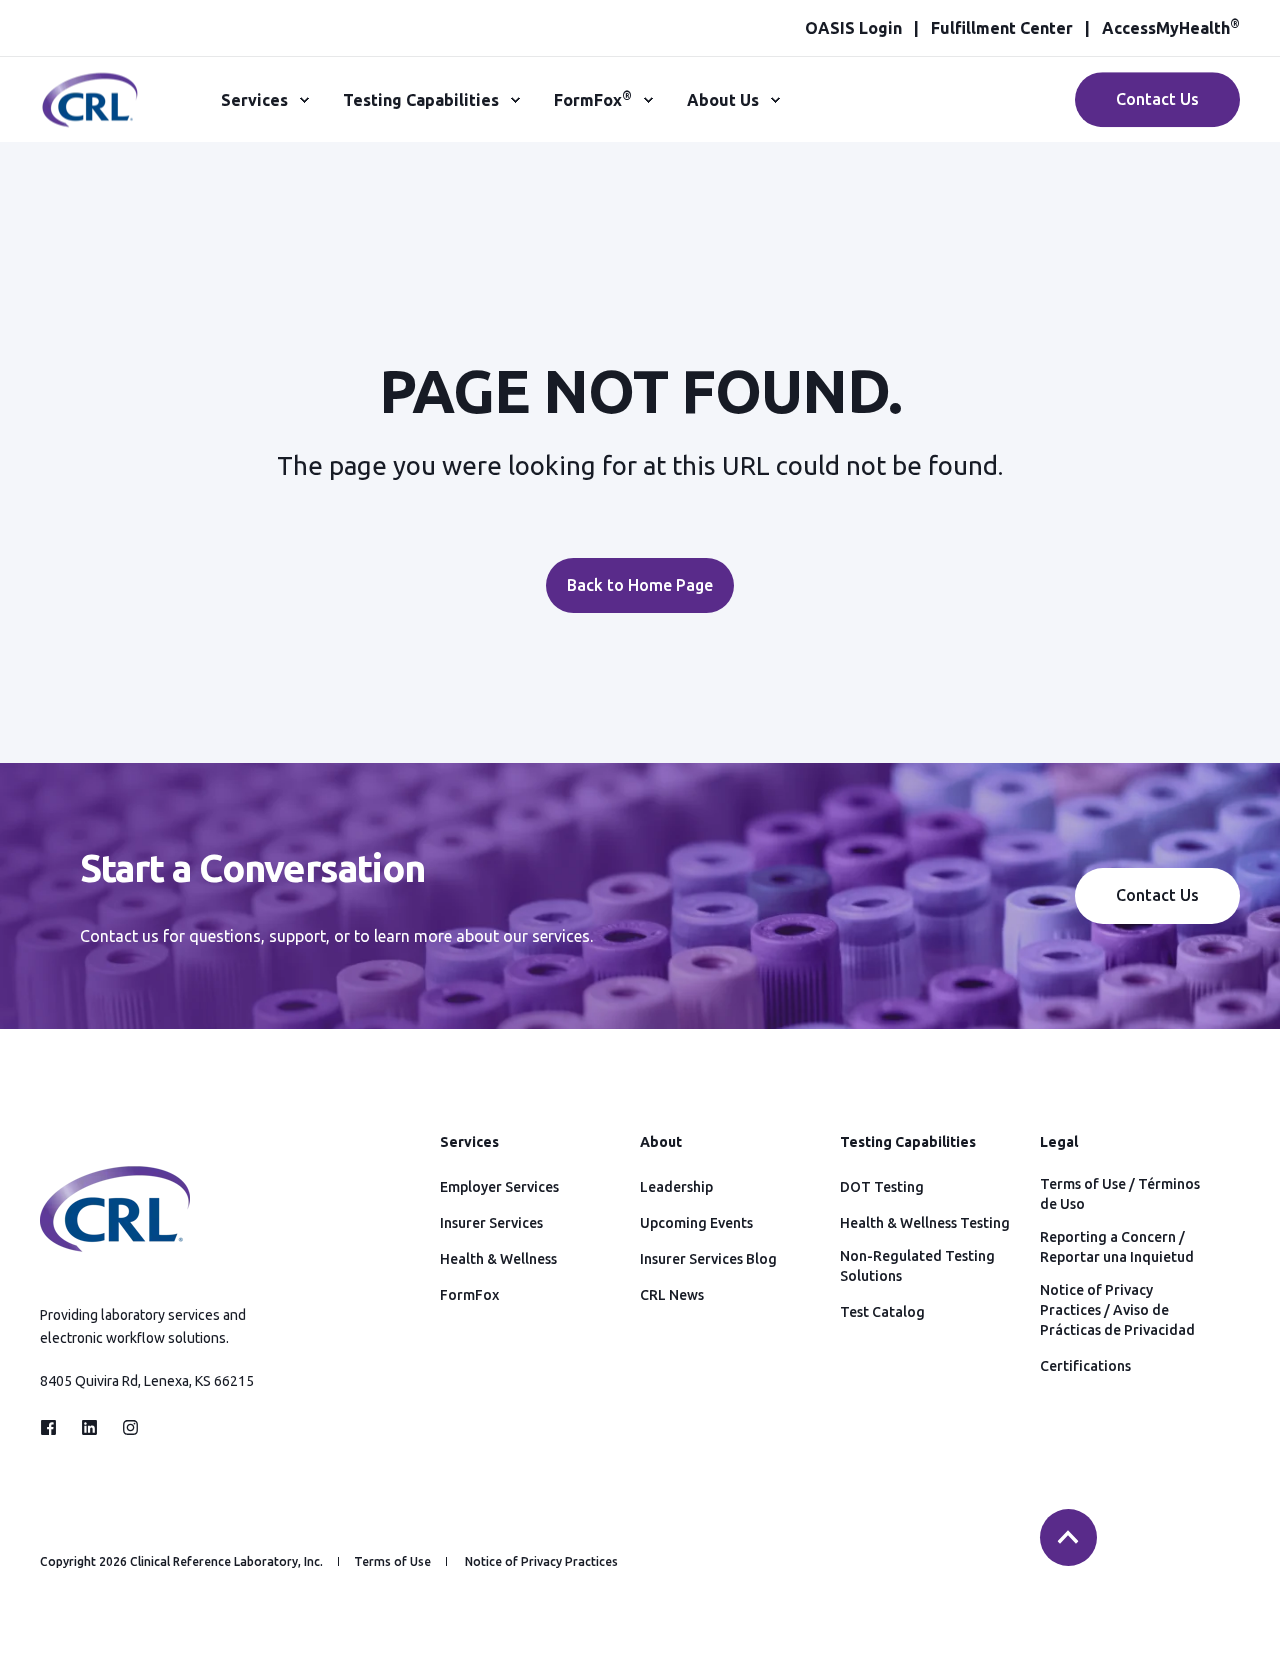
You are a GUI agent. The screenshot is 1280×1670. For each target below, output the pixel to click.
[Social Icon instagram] (124, 1427)
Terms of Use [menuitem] (392, 1562)
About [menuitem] (661, 1142)
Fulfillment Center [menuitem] (1002, 28)
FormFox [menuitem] (593, 99)
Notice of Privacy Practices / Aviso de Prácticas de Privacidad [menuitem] (1117, 1310)
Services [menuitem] (254, 100)
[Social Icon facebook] (54, 1427)
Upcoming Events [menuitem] (696, 1223)
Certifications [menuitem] (1085, 1366)
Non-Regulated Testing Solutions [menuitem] (917, 1266)
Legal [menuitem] (1059, 1142)
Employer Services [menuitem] (499, 1187)
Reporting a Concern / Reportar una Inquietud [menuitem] (1117, 1247)
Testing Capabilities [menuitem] (421, 100)
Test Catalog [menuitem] (882, 1312)
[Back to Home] (90, 116)
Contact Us (1157, 99)
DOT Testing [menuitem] (882, 1187)
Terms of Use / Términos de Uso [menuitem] (1120, 1194)
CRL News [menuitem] (672, 1295)
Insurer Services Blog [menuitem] (708, 1259)
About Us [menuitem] (723, 100)
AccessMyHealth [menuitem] (1171, 28)
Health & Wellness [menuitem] (498, 1259)
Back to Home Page (640, 585)
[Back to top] (1068, 1537)
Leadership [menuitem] (676, 1187)
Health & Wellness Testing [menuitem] (925, 1223)
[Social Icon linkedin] (89, 1427)
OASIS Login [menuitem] (853, 28)
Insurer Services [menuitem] (491, 1223)
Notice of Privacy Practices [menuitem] (541, 1562)
